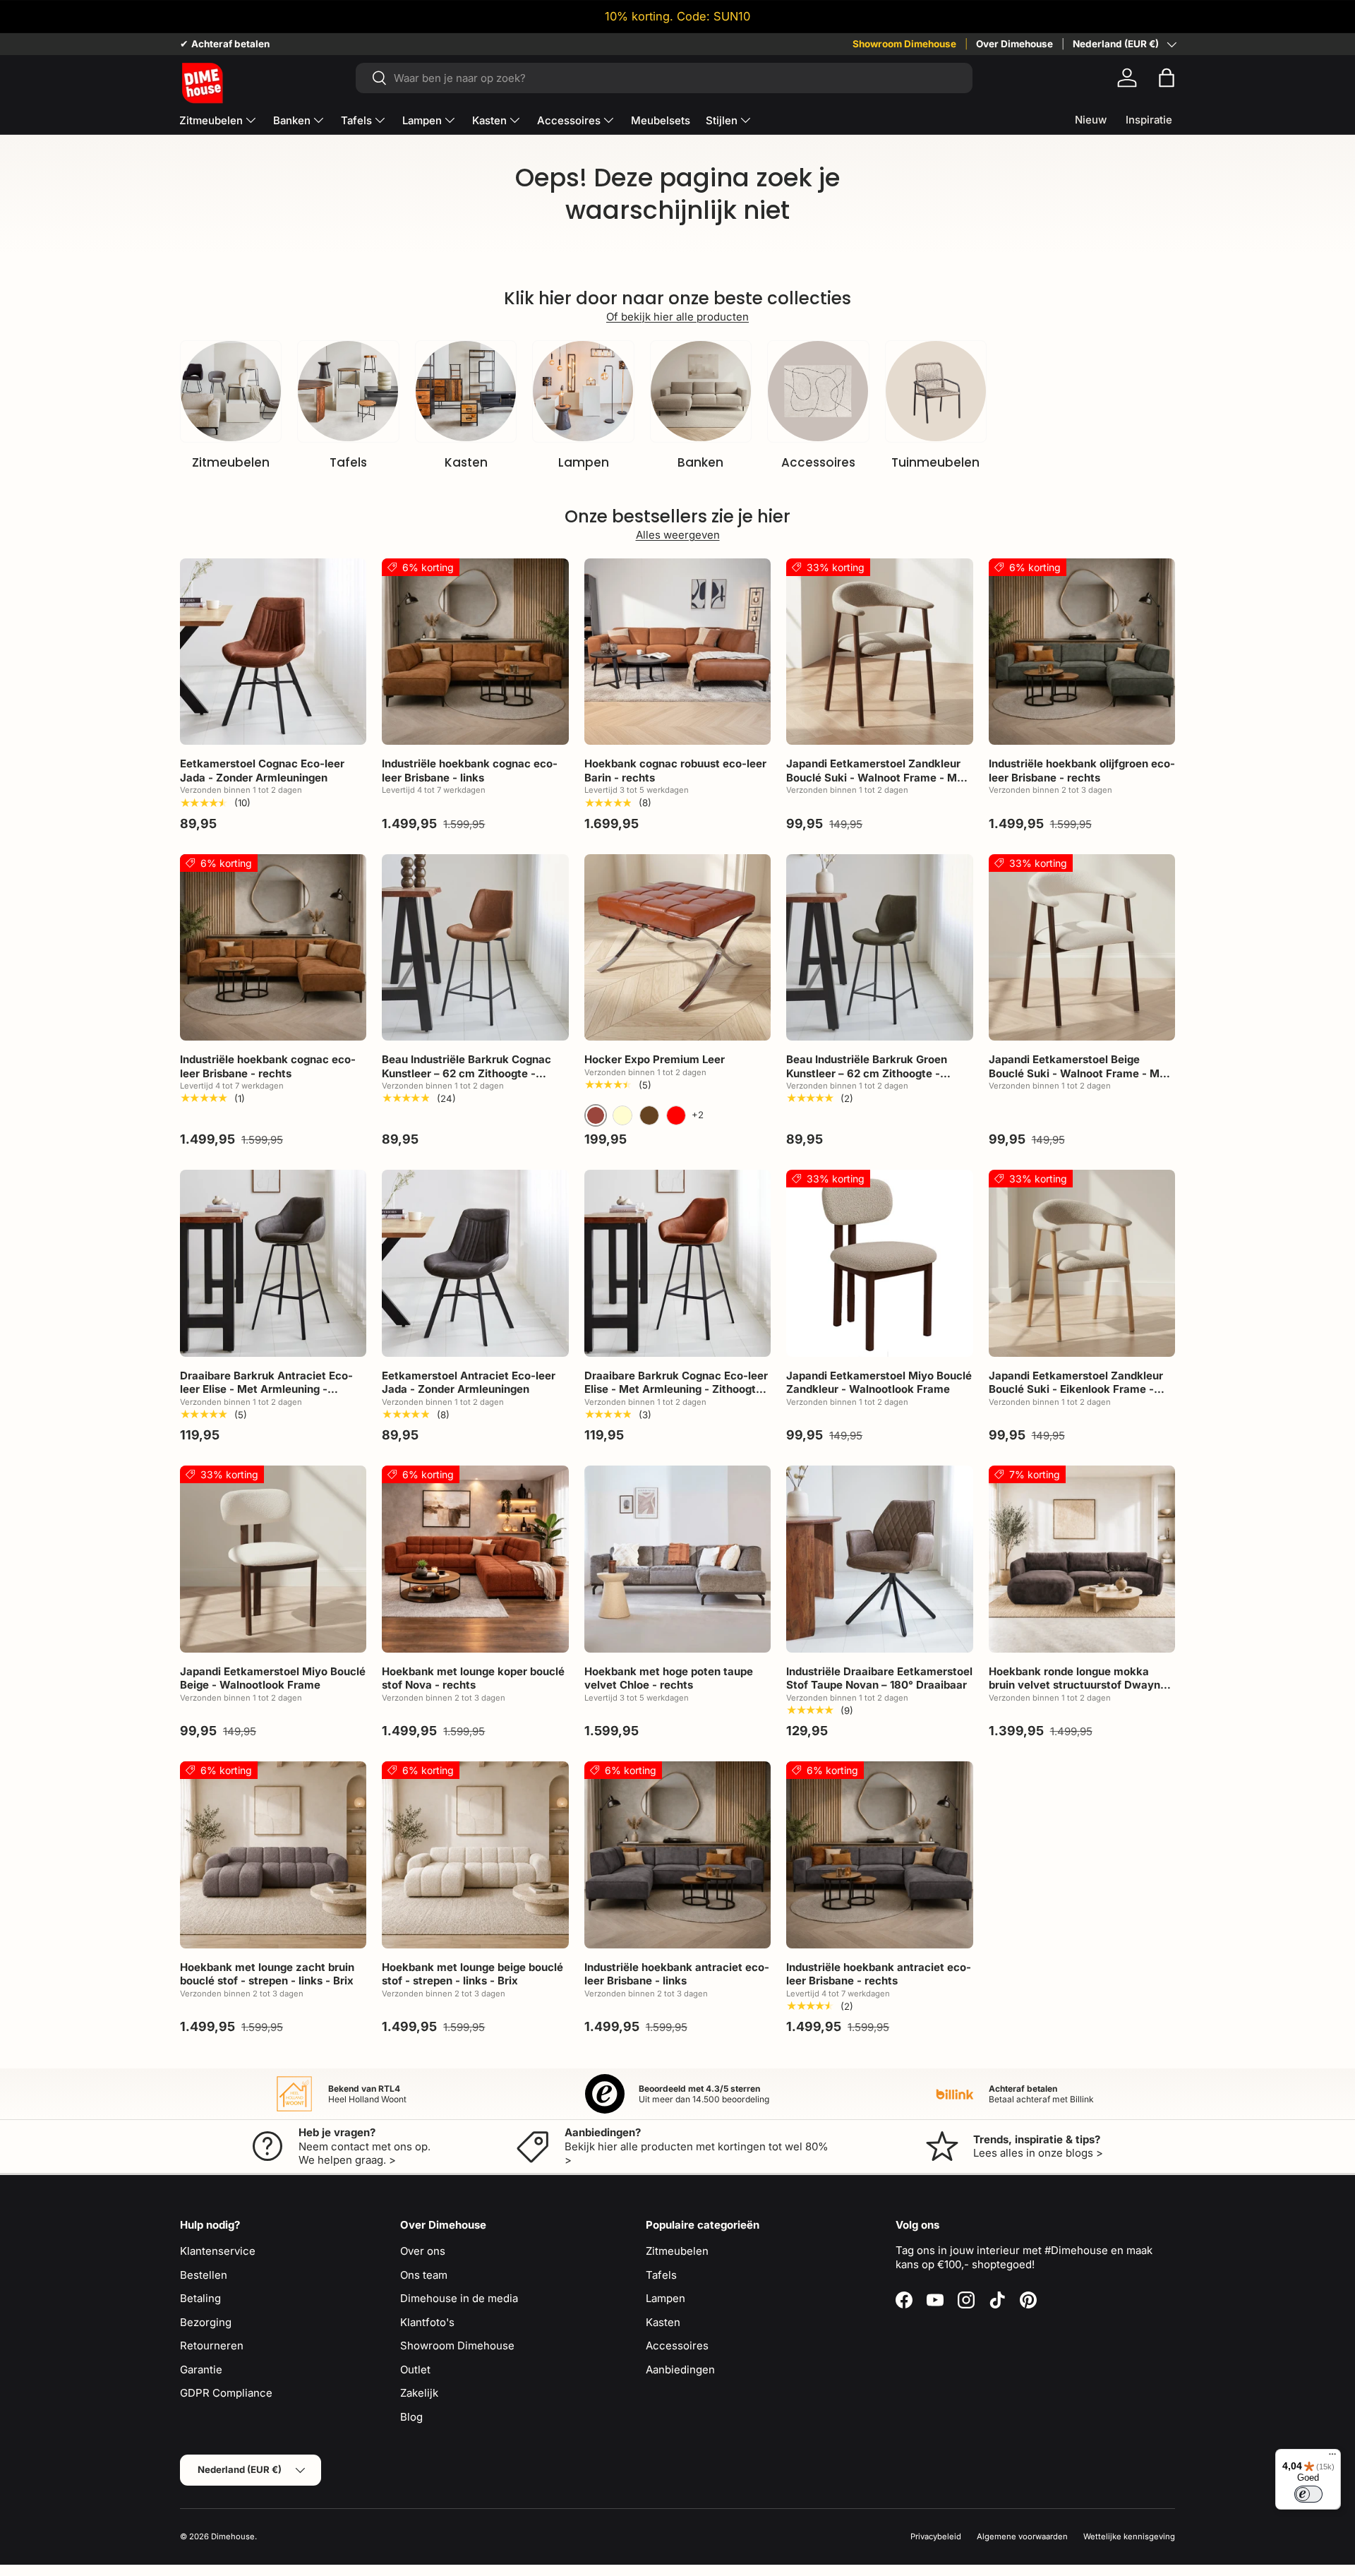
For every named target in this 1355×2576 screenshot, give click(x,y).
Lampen (422, 120)
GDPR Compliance (226, 2393)
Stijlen (722, 120)
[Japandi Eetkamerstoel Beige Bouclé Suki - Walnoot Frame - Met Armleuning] (1082, 947)
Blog (411, 2417)
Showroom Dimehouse (904, 44)
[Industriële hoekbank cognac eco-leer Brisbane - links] (475, 652)
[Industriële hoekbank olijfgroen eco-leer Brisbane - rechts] (1082, 652)
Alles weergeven (678, 535)
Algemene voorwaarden (1022, 2536)
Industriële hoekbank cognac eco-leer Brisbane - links (470, 771)
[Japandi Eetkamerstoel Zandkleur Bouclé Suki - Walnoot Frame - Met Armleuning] (879, 652)
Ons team (424, 2275)
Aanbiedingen (680, 2370)
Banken (292, 120)
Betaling (200, 2298)
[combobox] (664, 78)
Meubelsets (661, 120)
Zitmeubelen (211, 120)
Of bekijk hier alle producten (677, 317)
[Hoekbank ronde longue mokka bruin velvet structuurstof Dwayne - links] (1082, 1559)
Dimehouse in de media (459, 2298)
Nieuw (1091, 120)
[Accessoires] (818, 391)
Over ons (423, 2251)
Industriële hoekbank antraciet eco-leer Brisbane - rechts (879, 1974)
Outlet (415, 2370)
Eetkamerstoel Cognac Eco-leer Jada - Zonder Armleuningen (262, 771)
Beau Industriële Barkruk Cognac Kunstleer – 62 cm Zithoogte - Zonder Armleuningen (466, 1073)
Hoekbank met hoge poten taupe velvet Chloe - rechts (669, 1678)
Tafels (356, 120)
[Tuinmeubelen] (936, 391)
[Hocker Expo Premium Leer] (677, 947)
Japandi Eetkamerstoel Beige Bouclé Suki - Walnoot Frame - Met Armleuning (1079, 1073)
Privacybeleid (936, 2536)
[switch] (1308, 2494)
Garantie (201, 2370)
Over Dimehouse (1014, 44)
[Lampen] (583, 391)
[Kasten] (466, 391)
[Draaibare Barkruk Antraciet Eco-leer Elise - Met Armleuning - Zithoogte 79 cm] (273, 1263)
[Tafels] (348, 391)
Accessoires (569, 120)
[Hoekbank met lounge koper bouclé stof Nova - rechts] (475, 1559)
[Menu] (1332, 2457)
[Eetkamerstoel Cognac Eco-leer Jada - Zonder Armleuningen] (273, 652)
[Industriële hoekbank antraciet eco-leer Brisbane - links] (677, 1855)
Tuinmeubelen (935, 462)
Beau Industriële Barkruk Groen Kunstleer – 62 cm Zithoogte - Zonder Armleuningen (867, 1073)
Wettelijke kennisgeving (1129, 2536)
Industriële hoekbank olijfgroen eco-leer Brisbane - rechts (1082, 771)
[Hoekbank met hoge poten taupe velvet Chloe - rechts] (677, 1559)
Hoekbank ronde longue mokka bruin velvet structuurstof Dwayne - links (1082, 1685)
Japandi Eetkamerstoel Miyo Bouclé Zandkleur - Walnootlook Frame (879, 1383)
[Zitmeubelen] (231, 391)
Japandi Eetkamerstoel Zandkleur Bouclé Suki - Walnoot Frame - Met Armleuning (877, 777)
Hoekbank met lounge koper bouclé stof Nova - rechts (473, 1678)
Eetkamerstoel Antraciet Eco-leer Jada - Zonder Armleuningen (469, 1383)
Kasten (489, 120)
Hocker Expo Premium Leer (655, 1059)
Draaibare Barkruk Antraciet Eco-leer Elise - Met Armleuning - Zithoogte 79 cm (266, 1389)
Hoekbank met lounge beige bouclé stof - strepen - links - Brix (472, 1974)
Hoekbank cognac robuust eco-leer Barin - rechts (675, 771)
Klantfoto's (427, 2322)
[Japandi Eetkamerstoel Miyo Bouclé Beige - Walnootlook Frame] (273, 1559)
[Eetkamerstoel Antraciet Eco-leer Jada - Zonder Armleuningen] (475, 1263)
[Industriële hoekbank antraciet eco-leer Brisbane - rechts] (879, 1855)
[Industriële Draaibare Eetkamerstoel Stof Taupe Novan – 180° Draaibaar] (879, 1559)
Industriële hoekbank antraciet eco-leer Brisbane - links (677, 1974)
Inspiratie (1149, 120)
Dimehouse (233, 2536)
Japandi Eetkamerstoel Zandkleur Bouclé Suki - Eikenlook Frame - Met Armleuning (1076, 1389)
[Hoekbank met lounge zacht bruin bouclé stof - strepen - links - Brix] (273, 1855)
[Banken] (701, 391)
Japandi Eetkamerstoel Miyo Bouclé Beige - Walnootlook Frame (273, 1678)
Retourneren (212, 2346)
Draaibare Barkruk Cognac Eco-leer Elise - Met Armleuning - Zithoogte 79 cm (676, 1389)
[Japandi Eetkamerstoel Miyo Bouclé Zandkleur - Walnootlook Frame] (879, 1263)
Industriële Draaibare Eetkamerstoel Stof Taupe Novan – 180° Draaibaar (879, 1678)
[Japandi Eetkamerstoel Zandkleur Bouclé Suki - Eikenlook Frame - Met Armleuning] (1082, 1263)
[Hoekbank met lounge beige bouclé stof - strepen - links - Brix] (475, 1855)
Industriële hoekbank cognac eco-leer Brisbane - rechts (268, 1066)
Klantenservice (218, 2251)
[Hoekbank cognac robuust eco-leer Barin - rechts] (677, 652)
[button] (1167, 78)
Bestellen (204, 2275)
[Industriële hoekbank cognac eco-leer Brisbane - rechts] (273, 947)
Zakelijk (419, 2393)
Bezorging (206, 2322)
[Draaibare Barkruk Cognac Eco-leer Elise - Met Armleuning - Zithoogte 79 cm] (677, 1263)
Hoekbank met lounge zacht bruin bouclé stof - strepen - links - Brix (267, 1974)
